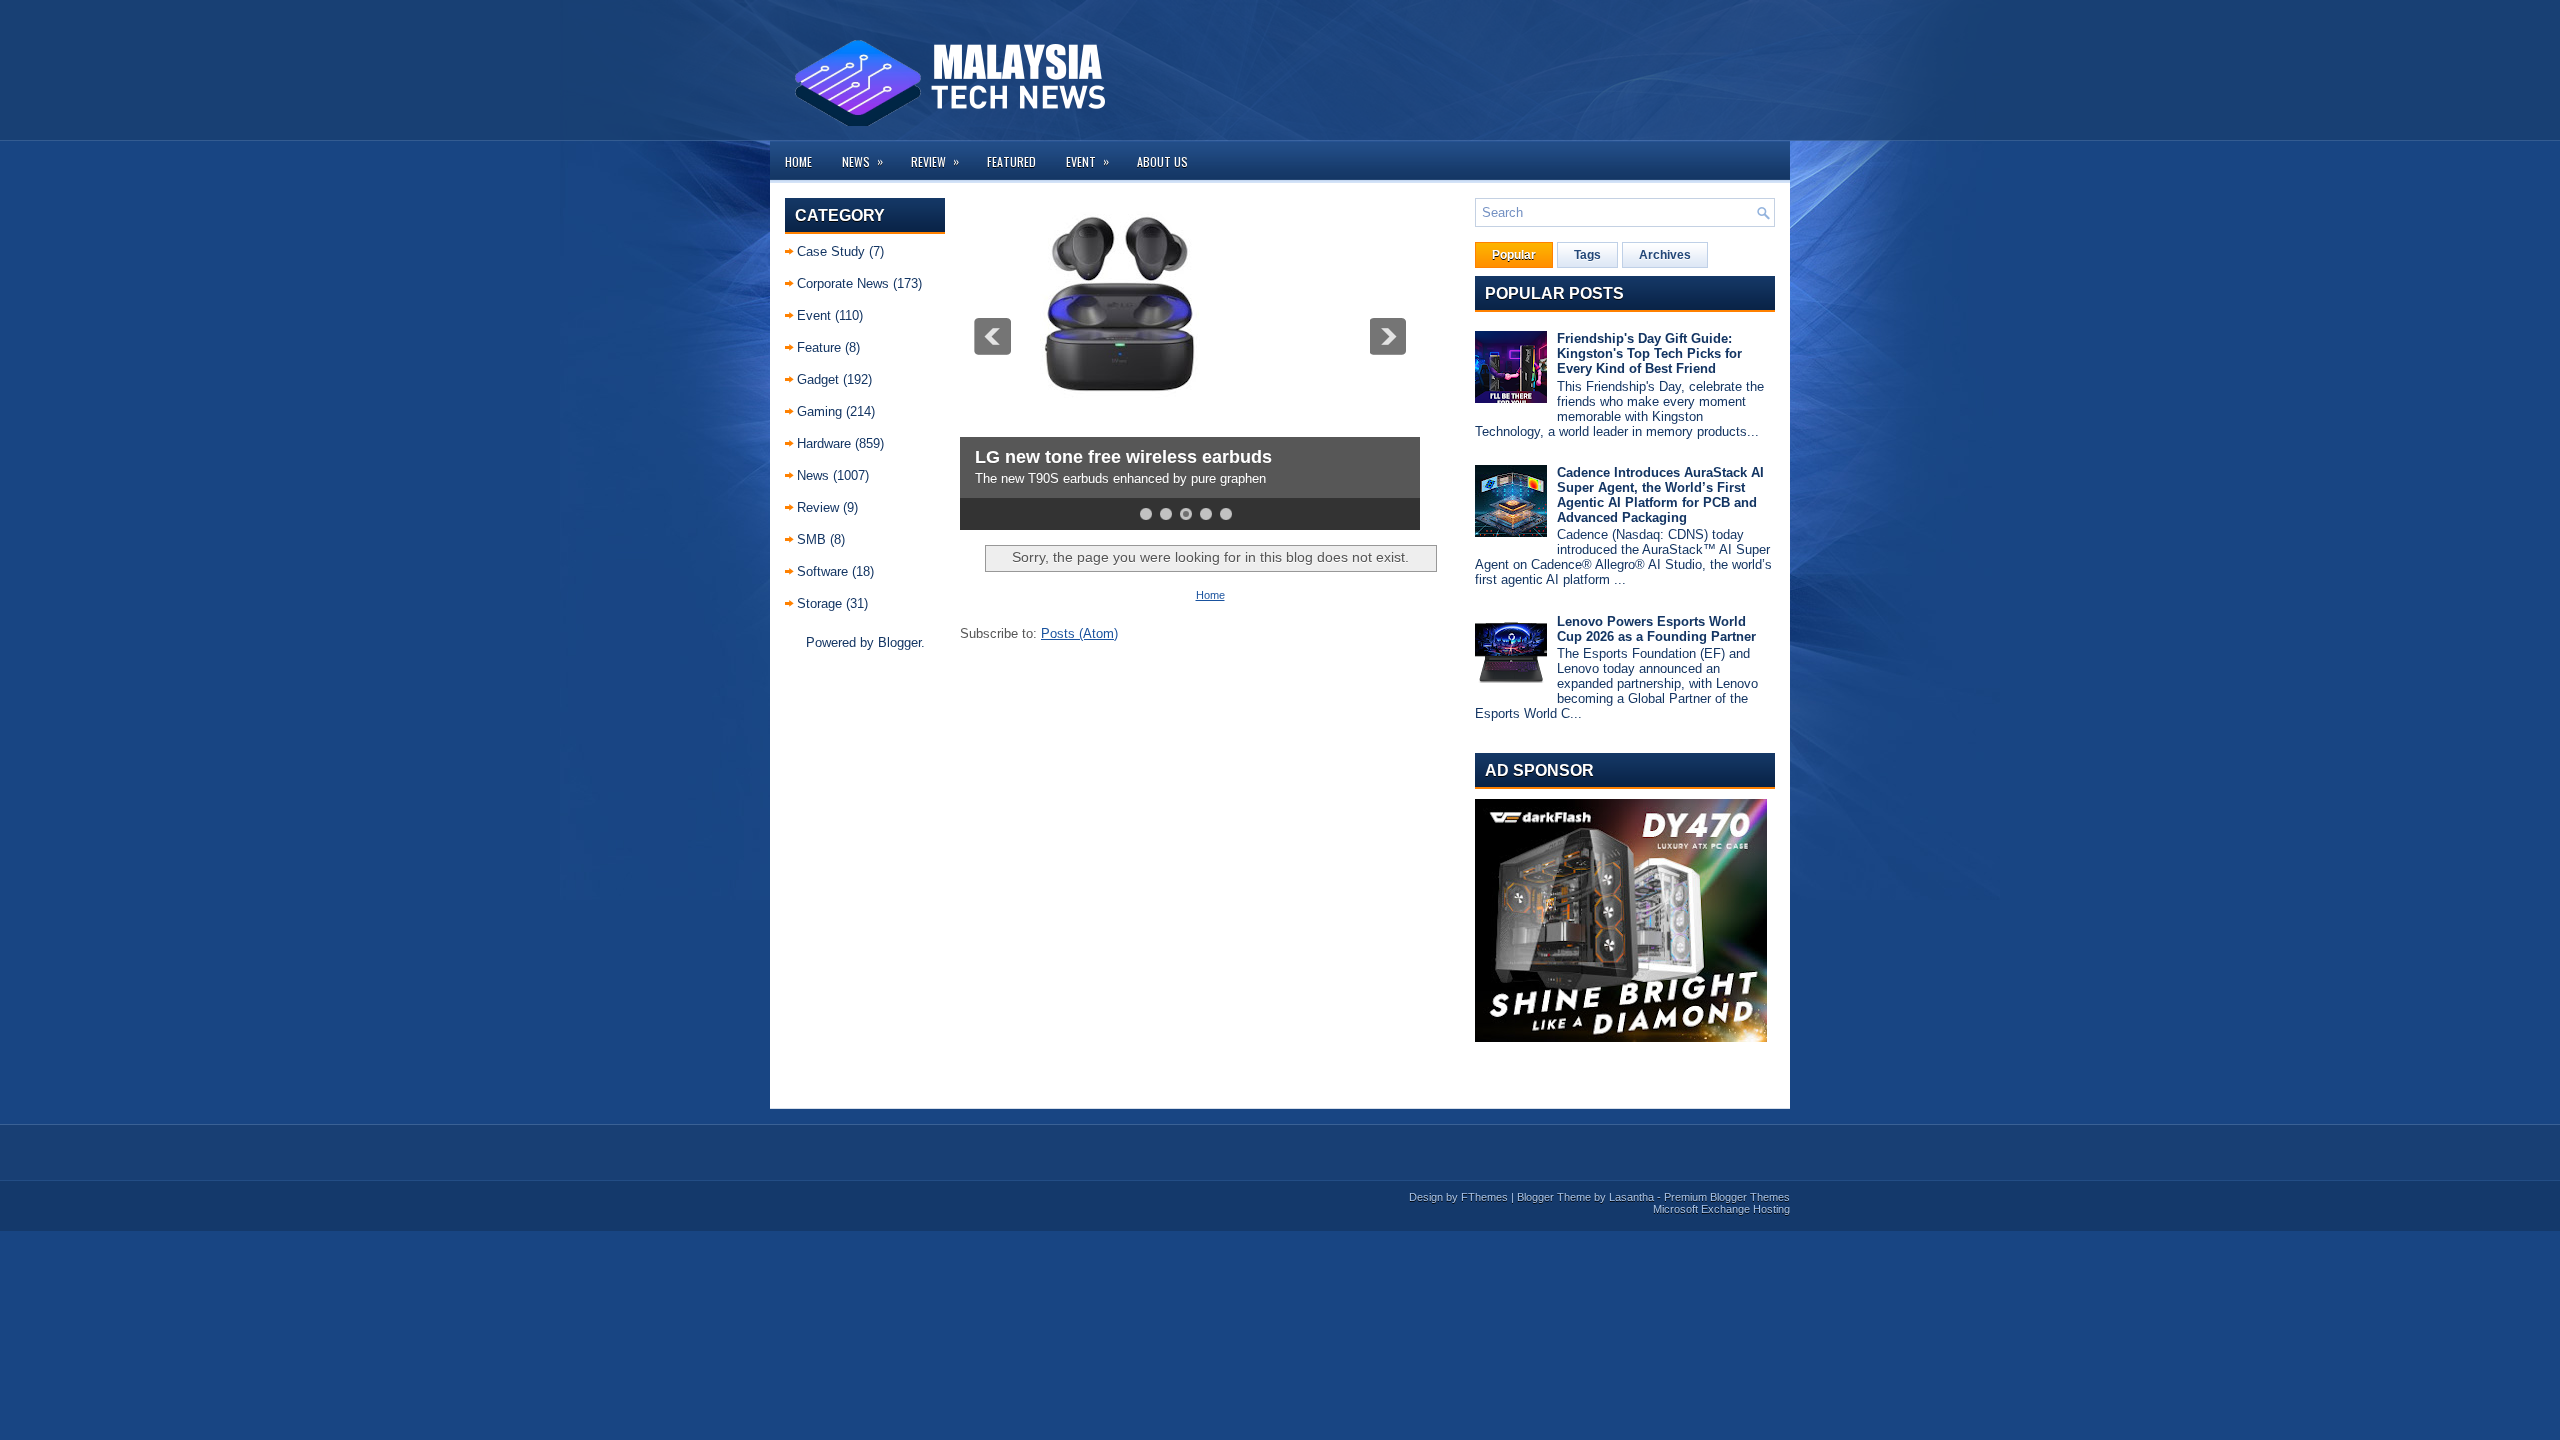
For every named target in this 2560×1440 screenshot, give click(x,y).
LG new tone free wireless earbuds (1123, 457)
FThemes (1484, 1197)
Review (935, 161)
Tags (1587, 255)
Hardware (824, 443)
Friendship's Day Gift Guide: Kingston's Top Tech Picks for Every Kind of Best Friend (1649, 353)
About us (1162, 161)
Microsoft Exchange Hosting (1721, 1209)
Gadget (818, 379)
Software (822, 571)
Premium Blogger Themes (1727, 1197)
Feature (819, 347)
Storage (819, 603)
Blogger (899, 642)
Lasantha (1631, 1197)
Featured (1011, 161)
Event (1087, 161)
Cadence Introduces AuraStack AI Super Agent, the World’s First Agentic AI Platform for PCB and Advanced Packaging (1660, 495)
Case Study (831, 251)
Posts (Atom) (1079, 633)
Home (798, 161)
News (862, 161)
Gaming (819, 411)
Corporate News (843, 283)
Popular (1514, 255)
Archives (1665, 255)
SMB (811, 539)
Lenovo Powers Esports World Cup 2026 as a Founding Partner (1656, 629)
